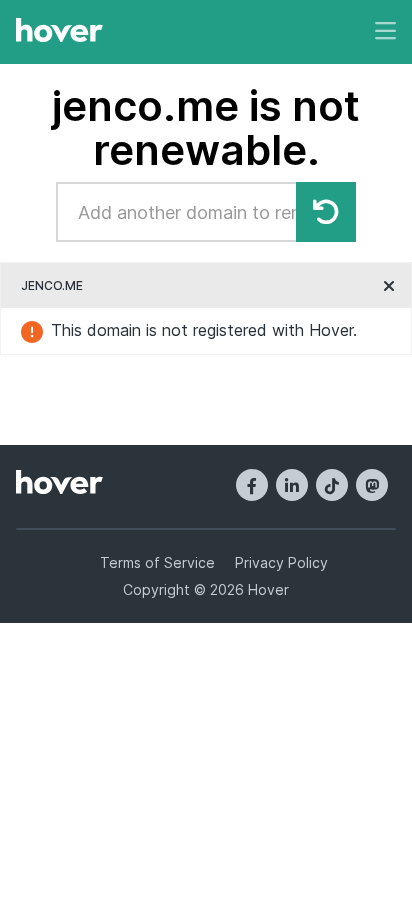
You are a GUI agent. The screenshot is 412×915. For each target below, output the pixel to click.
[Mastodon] (372, 485)
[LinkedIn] (292, 485)
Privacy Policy (281, 562)
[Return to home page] (59, 32)
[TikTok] (332, 485)
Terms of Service (157, 562)
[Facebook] (252, 485)
